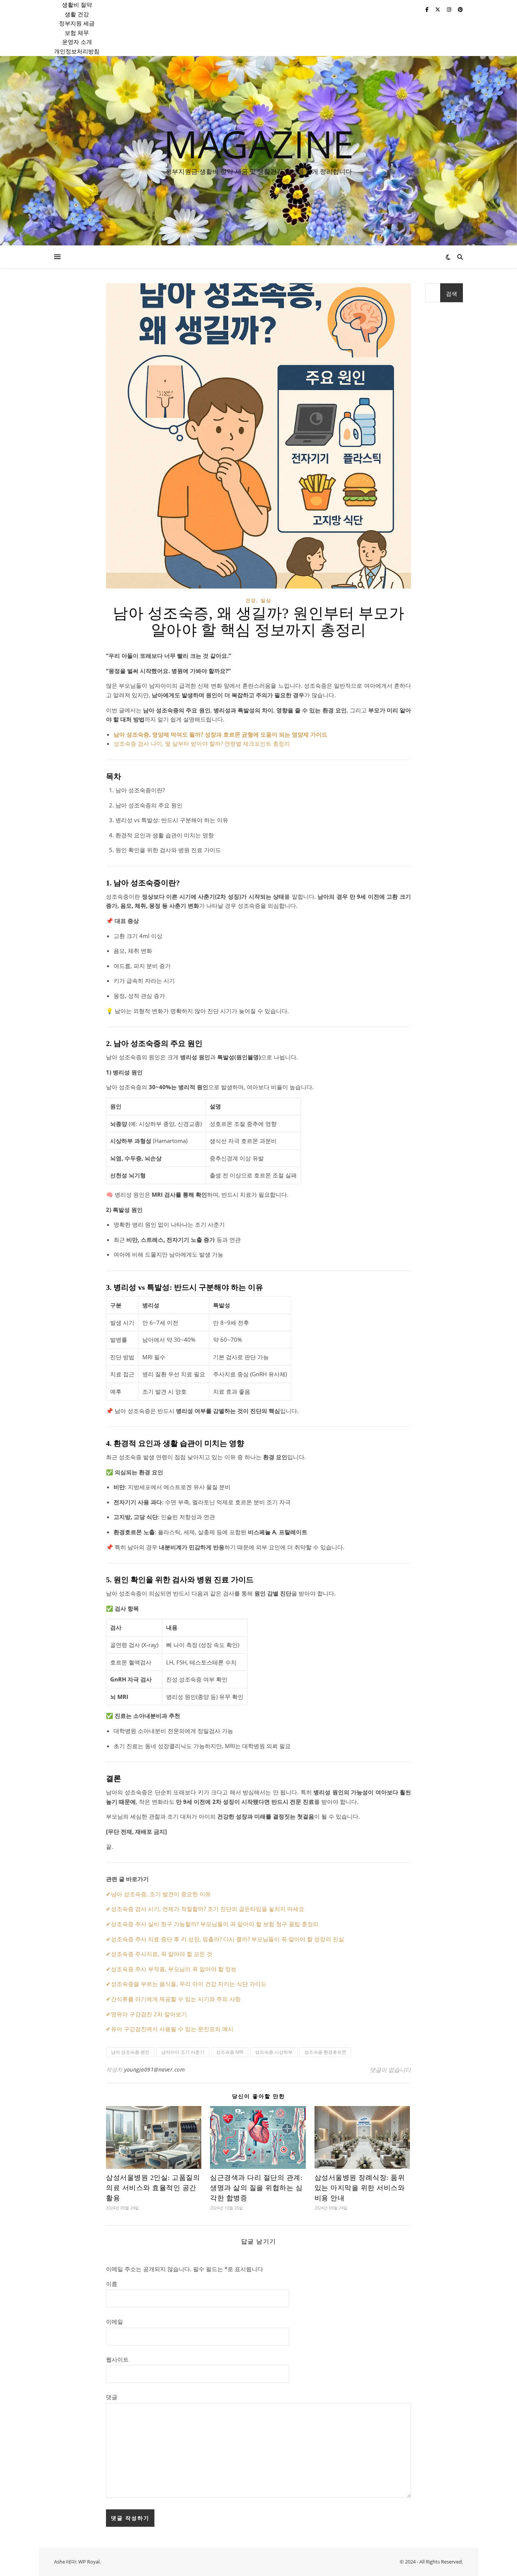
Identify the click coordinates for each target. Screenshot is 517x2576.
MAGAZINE (259, 144)
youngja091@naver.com (154, 2069)
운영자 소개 (77, 42)
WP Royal (89, 2562)
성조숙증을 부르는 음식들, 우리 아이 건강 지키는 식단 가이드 (189, 1984)
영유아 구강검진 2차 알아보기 (149, 2014)
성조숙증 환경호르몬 (325, 2052)
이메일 (114, 2322)
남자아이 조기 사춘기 (183, 2052)
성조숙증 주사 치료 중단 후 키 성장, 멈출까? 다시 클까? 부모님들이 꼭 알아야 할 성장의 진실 (227, 1939)
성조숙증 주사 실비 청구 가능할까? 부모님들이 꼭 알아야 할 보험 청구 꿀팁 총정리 (215, 1924)
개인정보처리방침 (77, 51)
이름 (112, 2284)
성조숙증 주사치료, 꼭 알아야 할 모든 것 (162, 1954)
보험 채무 (77, 33)
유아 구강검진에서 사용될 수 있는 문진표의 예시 (172, 2029)
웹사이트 (117, 2359)
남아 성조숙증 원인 (130, 2052)
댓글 (112, 2397)
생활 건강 (77, 14)
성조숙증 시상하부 (274, 2052)
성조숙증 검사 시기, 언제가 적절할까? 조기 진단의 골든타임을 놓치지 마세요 (208, 1909)
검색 (452, 294)
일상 (266, 600)
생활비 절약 (77, 5)
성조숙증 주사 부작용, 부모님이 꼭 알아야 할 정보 (174, 1969)
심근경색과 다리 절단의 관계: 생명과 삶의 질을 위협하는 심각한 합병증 (256, 2188)
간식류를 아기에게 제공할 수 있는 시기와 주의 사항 (176, 1999)
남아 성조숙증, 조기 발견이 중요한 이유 (161, 1894)
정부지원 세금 (77, 23)
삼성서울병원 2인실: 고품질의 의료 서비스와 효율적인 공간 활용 (153, 2188)
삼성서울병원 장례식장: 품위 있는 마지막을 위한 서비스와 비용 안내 (360, 2188)
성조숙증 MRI (230, 2052)
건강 (251, 600)
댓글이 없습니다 (390, 2070)
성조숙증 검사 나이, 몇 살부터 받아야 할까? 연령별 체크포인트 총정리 (202, 743)
